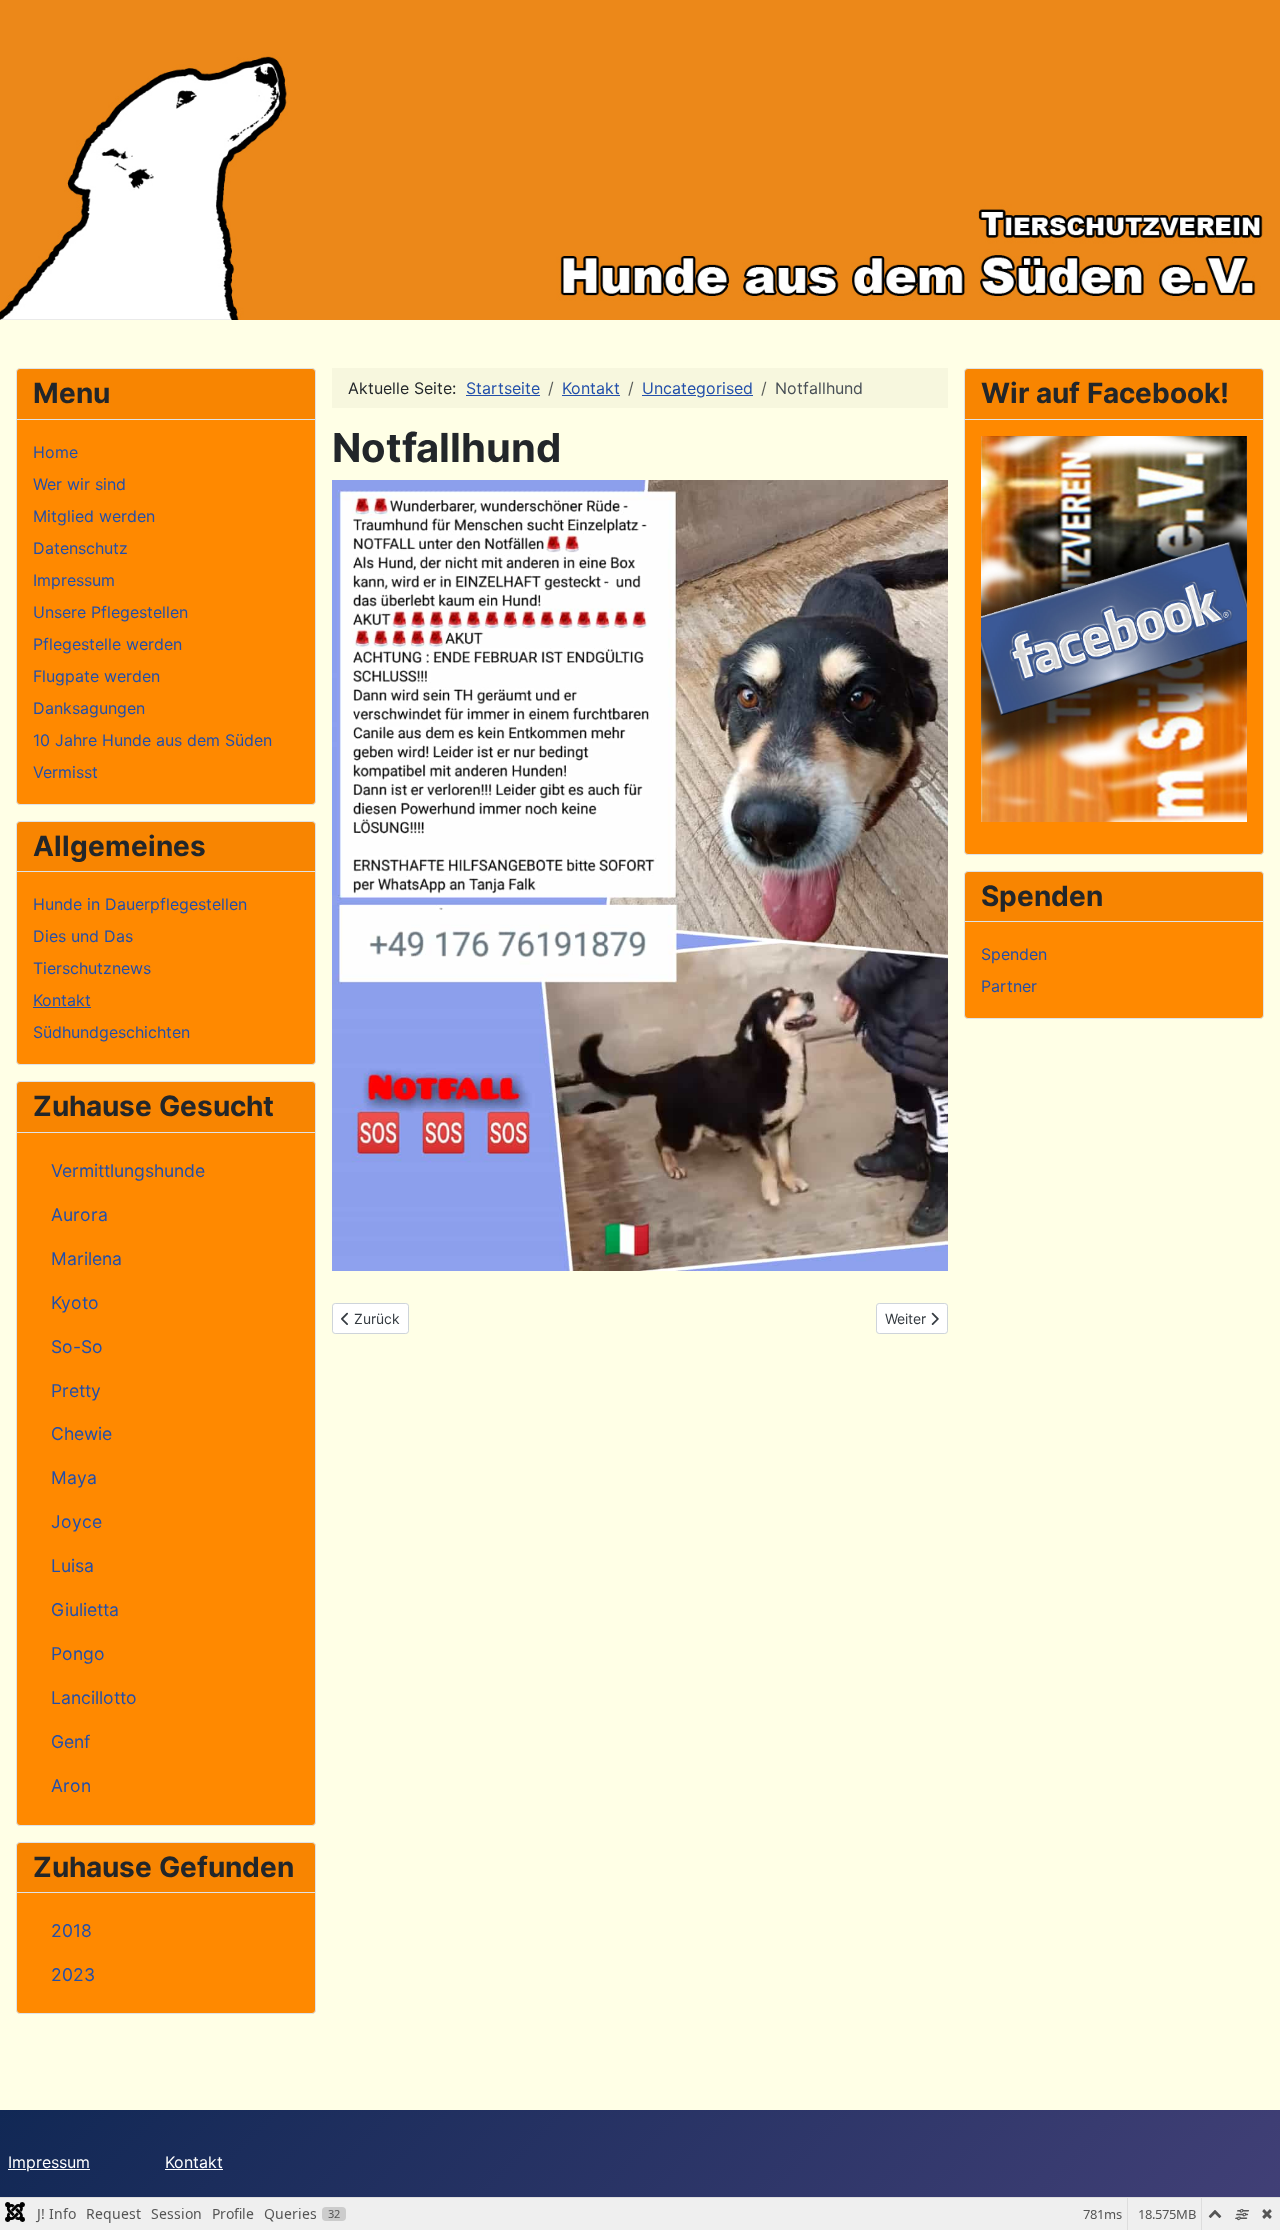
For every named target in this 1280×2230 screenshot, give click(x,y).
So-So (77, 1346)
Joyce (76, 1521)
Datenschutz (80, 548)
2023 (73, 1974)
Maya (74, 1477)
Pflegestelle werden (107, 644)
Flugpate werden (96, 676)
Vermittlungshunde (128, 1170)
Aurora (79, 1214)
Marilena (86, 1258)
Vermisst (65, 772)
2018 (71, 1930)
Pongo (78, 1653)
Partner (1009, 986)
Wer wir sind (79, 484)
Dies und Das (83, 936)
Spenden (1014, 954)
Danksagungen (89, 708)
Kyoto (75, 1302)
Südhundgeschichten (111, 1032)
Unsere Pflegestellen (110, 612)
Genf (70, 1741)
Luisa (72, 1565)
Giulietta (85, 1609)
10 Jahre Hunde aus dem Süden (152, 740)
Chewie (81, 1433)
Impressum (74, 580)
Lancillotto (94, 1697)
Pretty (76, 1390)
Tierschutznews (92, 968)
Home (55, 452)
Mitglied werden (94, 516)
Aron (71, 1785)
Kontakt (62, 1000)
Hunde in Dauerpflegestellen (140, 904)
